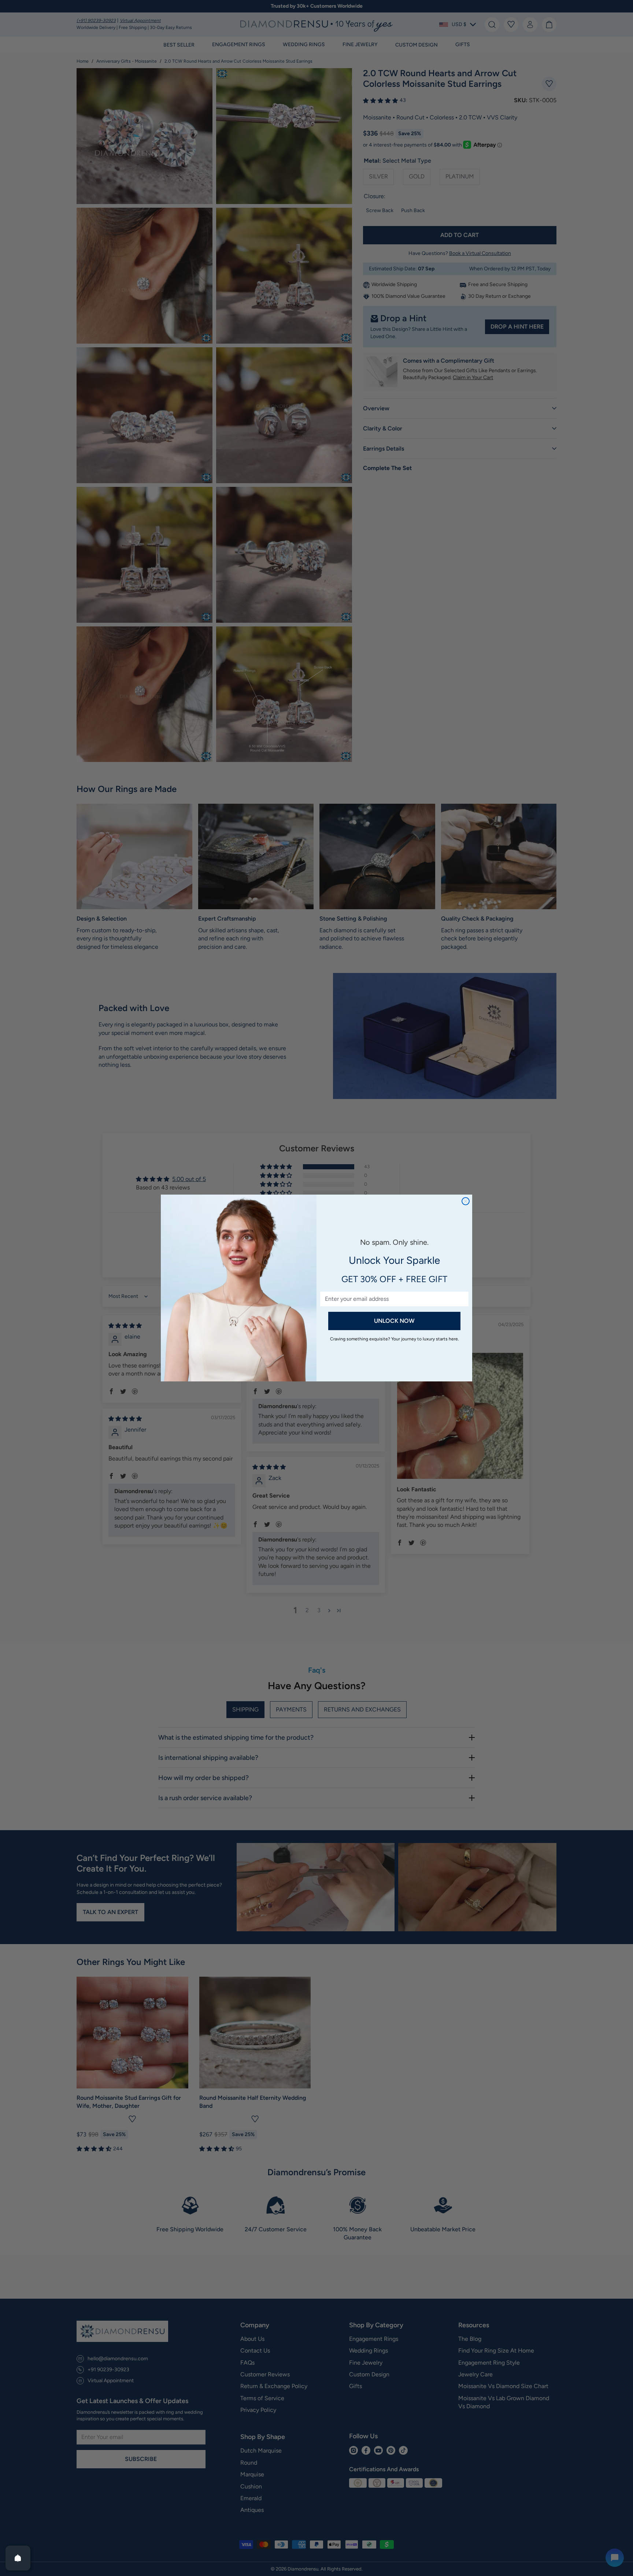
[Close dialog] (466, 1201)
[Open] (18, 2558)
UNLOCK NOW (394, 1321)
